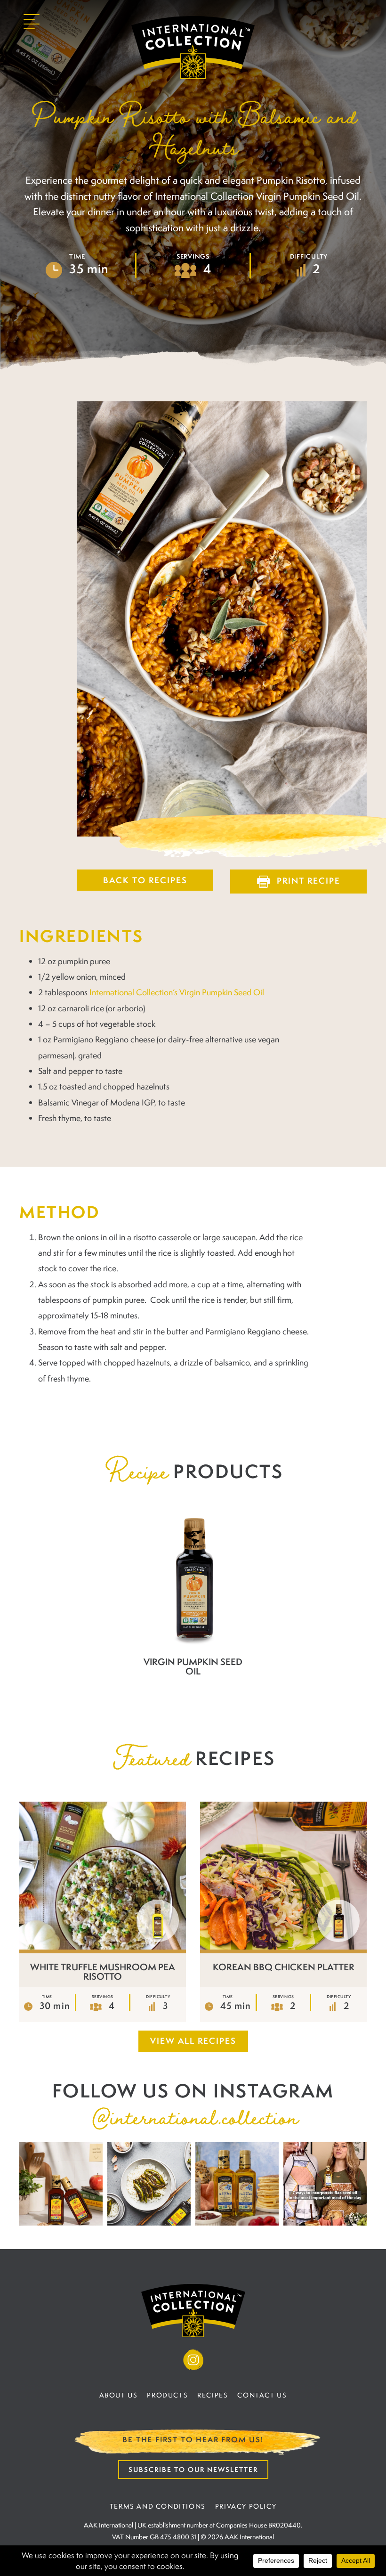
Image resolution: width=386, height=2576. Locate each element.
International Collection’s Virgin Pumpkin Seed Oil (177, 992)
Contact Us (262, 2395)
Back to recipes (145, 880)
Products (167, 2395)
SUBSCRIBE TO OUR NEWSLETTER (193, 2469)
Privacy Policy (246, 2506)
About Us (119, 2395)
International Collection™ (193, 48)
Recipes (213, 2395)
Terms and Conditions (158, 2506)
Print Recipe (309, 881)
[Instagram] (193, 2360)
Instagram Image (61, 2184)
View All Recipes (193, 2041)
